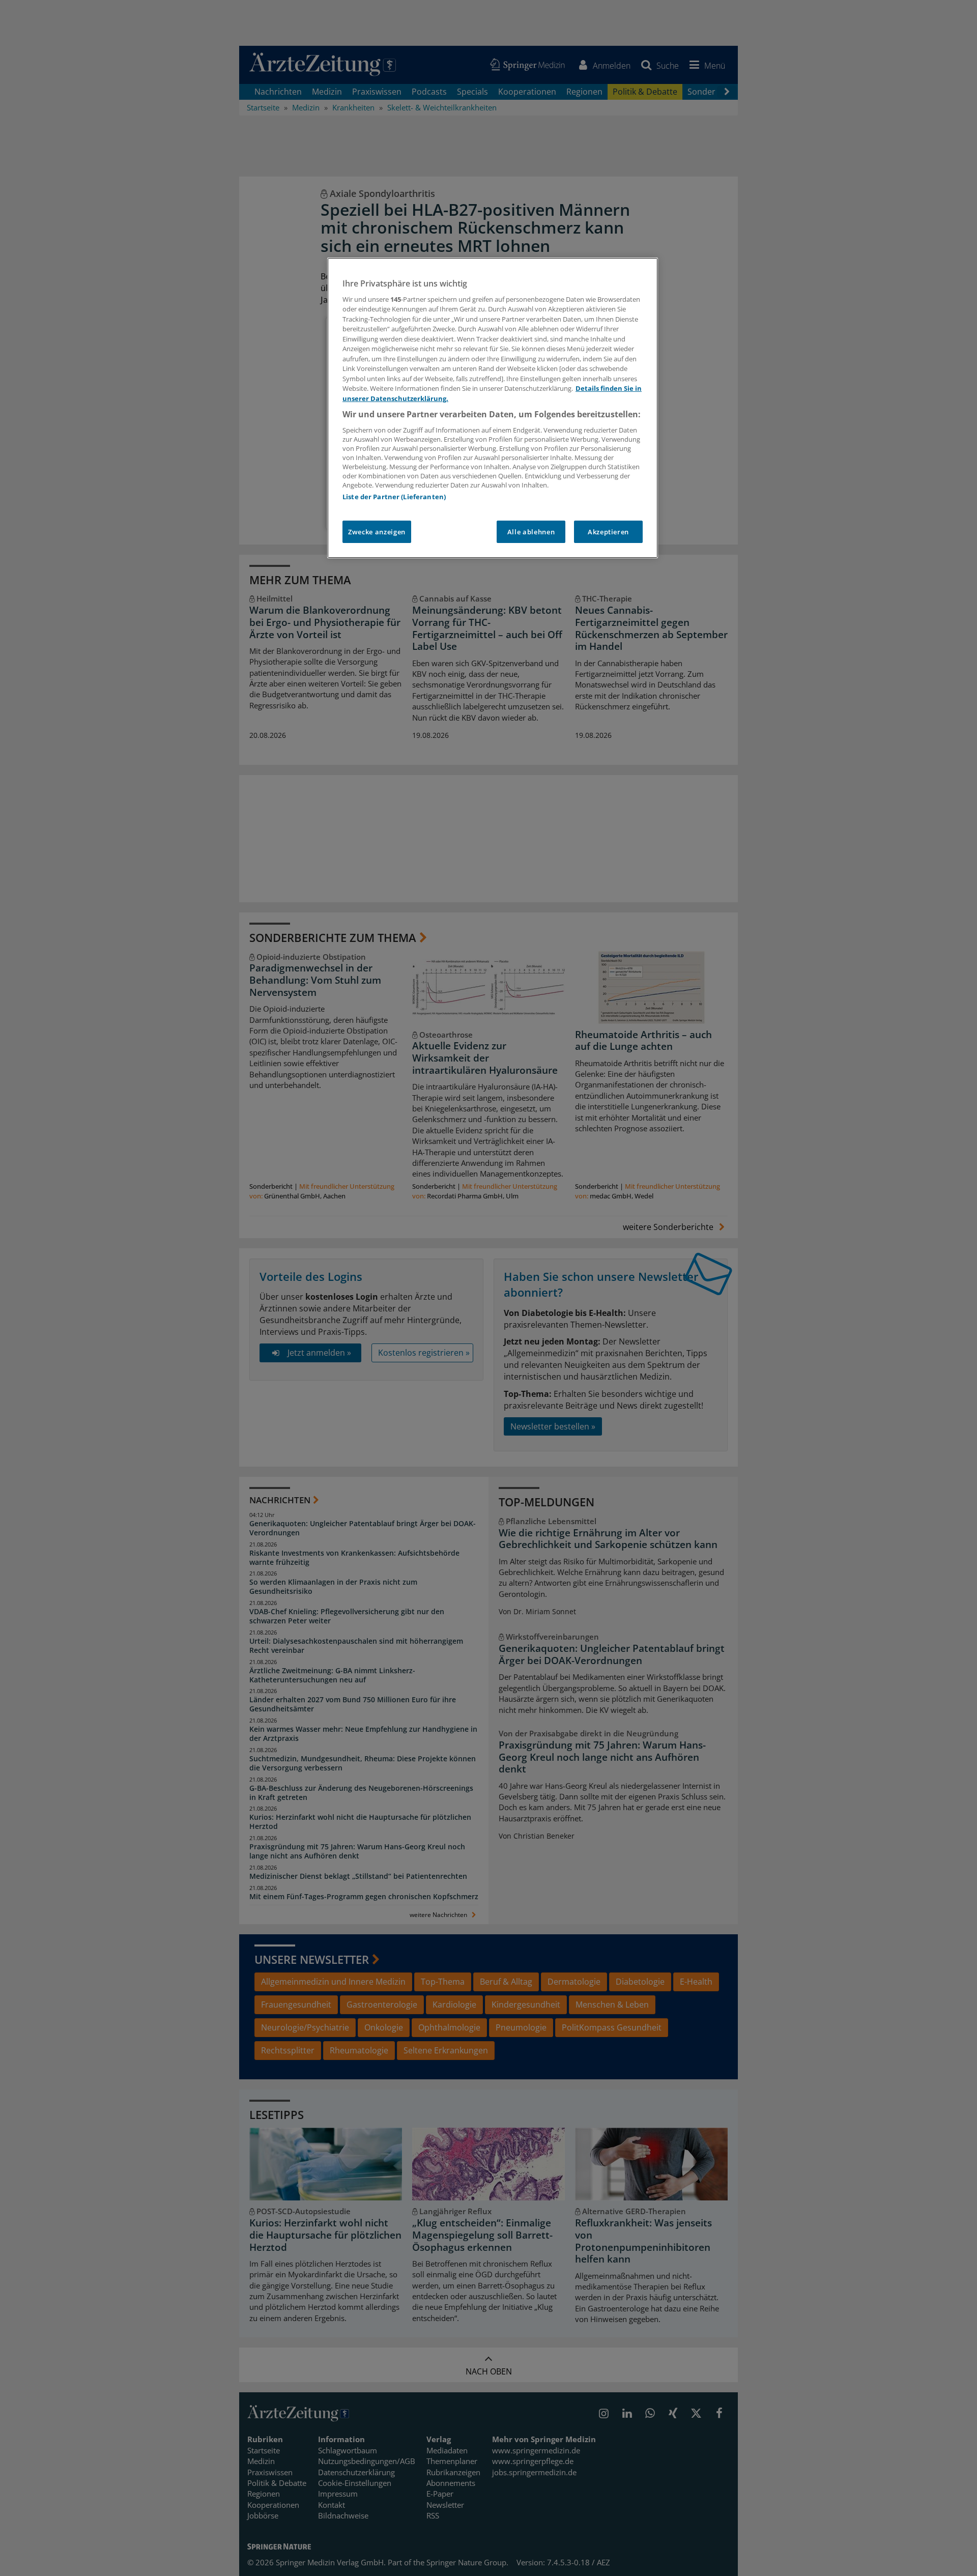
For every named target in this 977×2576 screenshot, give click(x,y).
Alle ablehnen (531, 532)
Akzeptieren (608, 532)
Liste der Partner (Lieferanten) (394, 497)
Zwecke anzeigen (377, 532)
